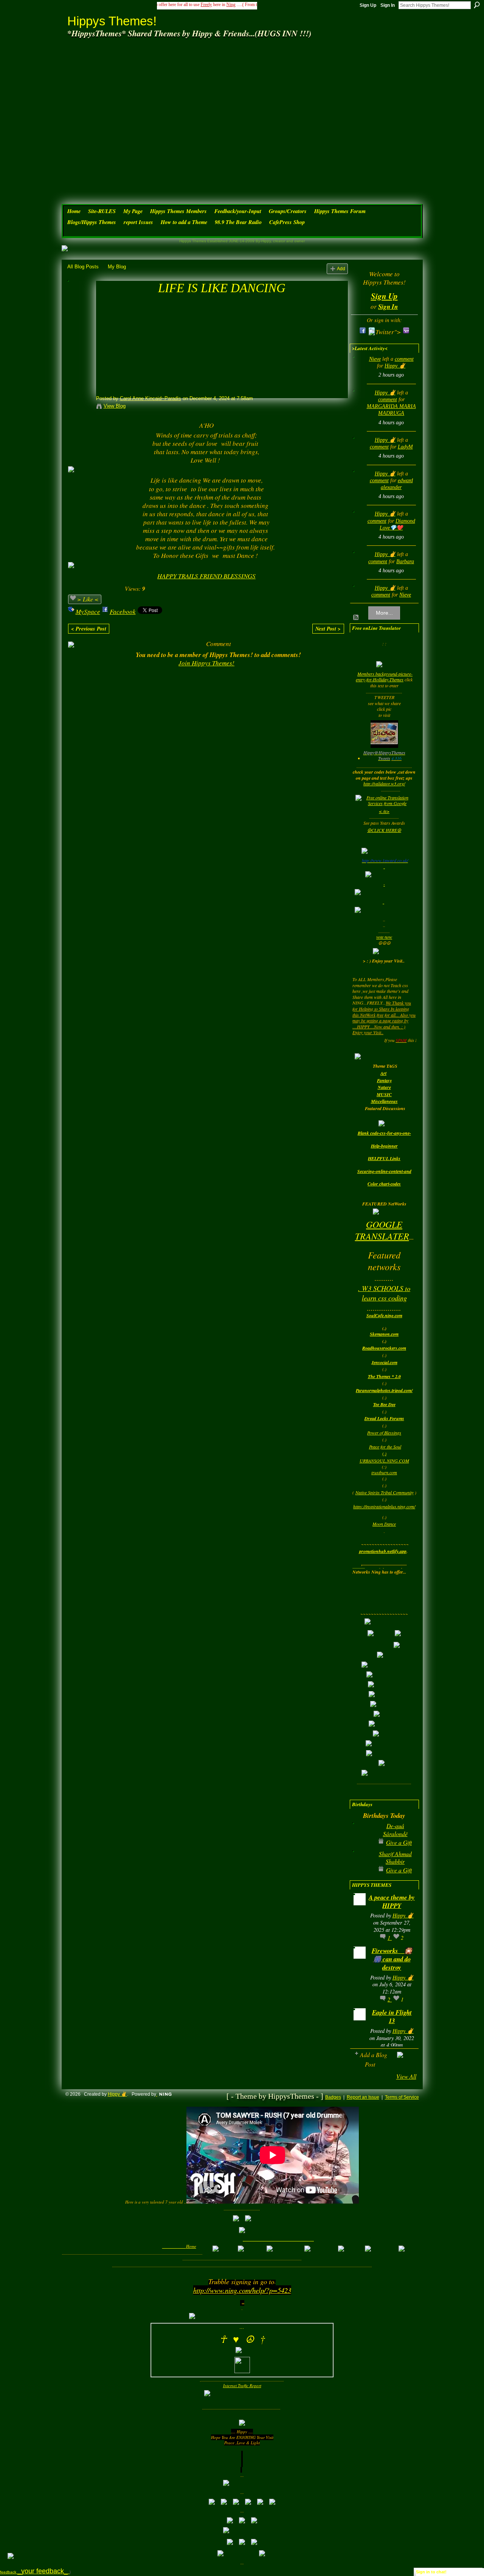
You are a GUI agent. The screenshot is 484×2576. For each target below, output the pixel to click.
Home (191, 2246)
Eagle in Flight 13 (392, 2016)
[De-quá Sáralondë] (361, 1838)
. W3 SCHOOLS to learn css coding (384, 1293)
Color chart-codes (384, 1184)
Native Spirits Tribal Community (385, 1492)
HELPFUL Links (384, 1158)
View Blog (115, 406)
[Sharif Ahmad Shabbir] (361, 1866)
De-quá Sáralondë (395, 1829)
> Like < (88, 599)
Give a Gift (399, 1842)
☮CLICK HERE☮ (384, 830)
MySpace (88, 611)
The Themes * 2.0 (384, 1376)
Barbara (405, 561)
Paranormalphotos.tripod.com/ (384, 1390)
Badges (333, 2097)
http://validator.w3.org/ (384, 783)
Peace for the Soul (385, 1447)
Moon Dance (384, 1524)
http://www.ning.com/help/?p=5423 (242, 2290)
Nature (384, 1087)
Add (341, 269)
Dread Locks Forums (384, 1418)
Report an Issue (363, 2097)
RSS (356, 618)
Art (383, 1073)
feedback (35, 2572)
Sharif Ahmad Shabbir (395, 1857)
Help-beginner (384, 1146)
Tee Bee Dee (384, 1404)
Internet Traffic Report (242, 2385)
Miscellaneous (384, 1101)
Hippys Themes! (112, 21)
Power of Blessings (384, 1433)
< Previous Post (89, 629)
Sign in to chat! (431, 2572)
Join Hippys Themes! (206, 663)
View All (406, 2076)
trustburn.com (384, 1472)
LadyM (405, 447)
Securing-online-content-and (384, 1171)
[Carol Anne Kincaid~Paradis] (79, 302)
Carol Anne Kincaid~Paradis (150, 398)
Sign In (388, 5)
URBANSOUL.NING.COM (384, 1461)
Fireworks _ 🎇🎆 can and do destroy (392, 1959)
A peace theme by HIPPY (392, 1901)
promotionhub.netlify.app (383, 1551)
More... (384, 613)
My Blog (117, 267)
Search (477, 5)
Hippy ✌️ (395, 366)
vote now (384, 937)
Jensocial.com (384, 1362)
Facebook (123, 611)
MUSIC (384, 1094)
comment (404, 359)
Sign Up (368, 5)
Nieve (375, 359)
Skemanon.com (384, 1334)
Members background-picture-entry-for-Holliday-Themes (384, 677)
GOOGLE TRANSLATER (382, 1230)
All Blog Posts (83, 267)
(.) (384, 1453)
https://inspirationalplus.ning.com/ (384, 1506)
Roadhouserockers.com (384, 1348)
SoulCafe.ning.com (384, 1315)
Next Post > (328, 629)
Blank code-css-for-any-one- (384, 1133)
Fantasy (384, 1080)
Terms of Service (402, 2097)
